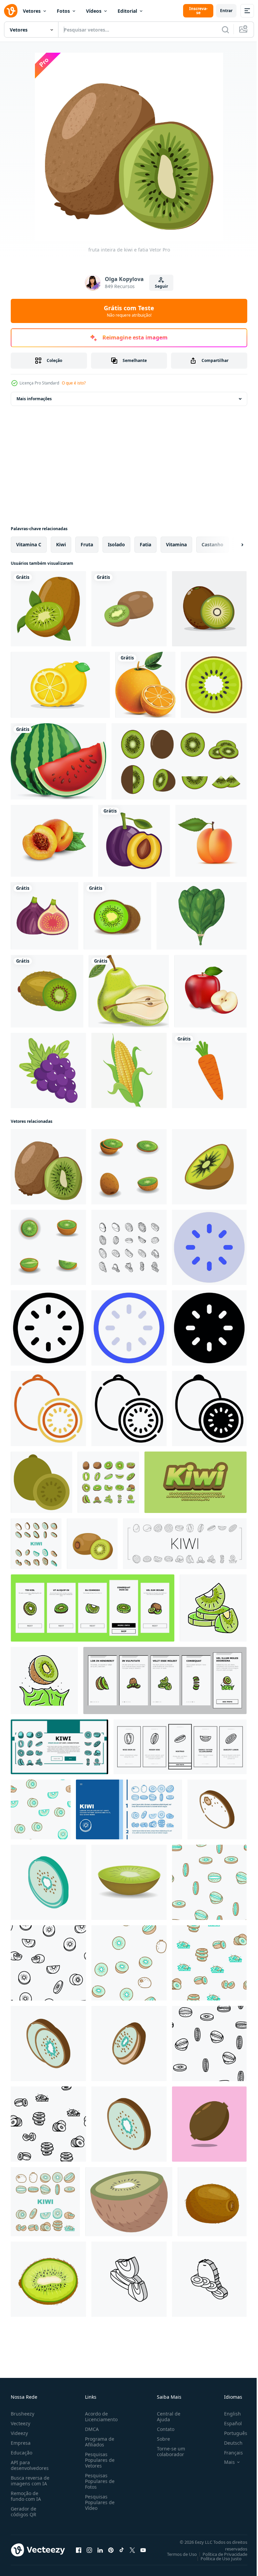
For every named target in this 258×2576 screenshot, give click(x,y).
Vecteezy (20, 2423)
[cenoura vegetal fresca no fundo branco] (209, 1070)
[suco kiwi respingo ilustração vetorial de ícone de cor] (44, 1681)
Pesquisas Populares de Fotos (98, 2481)
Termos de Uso (177, 2554)
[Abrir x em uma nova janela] (132, 2550)
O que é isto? (74, 383)
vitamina (176, 544)
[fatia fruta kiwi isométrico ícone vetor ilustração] (48, 1882)
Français (228, 2453)
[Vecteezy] (11, 11)
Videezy (19, 2433)
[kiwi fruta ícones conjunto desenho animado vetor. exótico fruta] (48, 1247)
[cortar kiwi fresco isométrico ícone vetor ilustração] (129, 2124)
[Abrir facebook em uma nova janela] (79, 2550)
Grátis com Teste (129, 311)
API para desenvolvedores (30, 2465)
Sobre (161, 2439)
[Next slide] (231, 545)
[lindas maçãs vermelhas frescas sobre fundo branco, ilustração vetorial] (210, 991)
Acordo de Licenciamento (100, 2417)
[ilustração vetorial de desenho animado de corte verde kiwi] (48, 2279)
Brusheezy (23, 2414)
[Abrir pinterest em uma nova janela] (111, 2550)
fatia (145, 544)
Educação (21, 2453)
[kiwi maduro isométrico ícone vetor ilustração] (209, 2279)
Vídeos (94, 11)
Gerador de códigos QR (24, 2512)
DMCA (91, 2429)
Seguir (161, 286)
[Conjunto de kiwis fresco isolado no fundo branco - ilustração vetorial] (179, 761)
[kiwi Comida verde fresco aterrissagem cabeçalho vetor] (129, 1809)
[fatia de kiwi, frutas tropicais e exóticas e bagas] (129, 2202)
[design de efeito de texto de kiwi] (196, 1482)
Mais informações (34, 399)
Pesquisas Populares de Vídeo (98, 2502)
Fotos (63, 11)
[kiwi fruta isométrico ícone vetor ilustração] (217, 1809)
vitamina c (29, 544)
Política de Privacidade (220, 2554)
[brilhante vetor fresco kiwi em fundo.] (209, 2124)
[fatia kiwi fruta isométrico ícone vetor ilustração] (48, 2043)
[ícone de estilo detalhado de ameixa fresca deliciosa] (134, 841)
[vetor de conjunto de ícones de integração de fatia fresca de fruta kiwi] (93, 1608)
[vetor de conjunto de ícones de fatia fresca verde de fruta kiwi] (108, 1482)
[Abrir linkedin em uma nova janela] (100, 2550)
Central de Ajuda (166, 2417)
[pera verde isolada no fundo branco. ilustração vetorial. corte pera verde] (129, 991)
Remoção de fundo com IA (26, 2496)
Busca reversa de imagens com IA (30, 2481)
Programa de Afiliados (98, 2442)
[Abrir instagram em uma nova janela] (89, 2550)
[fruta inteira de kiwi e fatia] (48, 1167)
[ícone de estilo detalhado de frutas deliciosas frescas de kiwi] (47, 991)
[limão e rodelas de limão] (60, 685)
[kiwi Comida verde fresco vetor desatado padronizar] (41, 1809)
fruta (87, 544)
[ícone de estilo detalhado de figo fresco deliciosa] (45, 916)
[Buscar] (225, 30)
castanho (212, 544)
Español (228, 2423)
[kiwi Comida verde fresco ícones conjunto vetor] (36, 1544)
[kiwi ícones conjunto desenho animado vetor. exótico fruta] (129, 1167)
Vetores (32, 11)
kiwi (61, 544)
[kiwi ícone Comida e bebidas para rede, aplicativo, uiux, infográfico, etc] (209, 1247)
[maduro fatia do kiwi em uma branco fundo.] (209, 1167)
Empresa (21, 2443)
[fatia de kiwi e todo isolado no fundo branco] (129, 609)
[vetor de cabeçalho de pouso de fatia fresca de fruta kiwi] (59, 1747)
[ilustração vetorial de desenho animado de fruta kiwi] (212, 2202)
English (227, 2414)
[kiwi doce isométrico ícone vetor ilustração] (129, 2279)
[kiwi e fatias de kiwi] (209, 609)
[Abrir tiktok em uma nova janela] (122, 2550)
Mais (224, 2462)
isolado (116, 544)
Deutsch (228, 2443)
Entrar (226, 11)
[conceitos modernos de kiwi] (214, 685)
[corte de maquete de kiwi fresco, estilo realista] (129, 1882)
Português (231, 2433)
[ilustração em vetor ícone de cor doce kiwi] (213, 1608)
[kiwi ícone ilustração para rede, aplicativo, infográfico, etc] (48, 1409)
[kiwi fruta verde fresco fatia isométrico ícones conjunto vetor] (129, 1247)
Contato (163, 2429)
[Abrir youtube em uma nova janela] (143, 2550)
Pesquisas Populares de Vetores (98, 2460)
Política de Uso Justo (216, 2559)
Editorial (127, 11)
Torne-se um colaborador (168, 2451)
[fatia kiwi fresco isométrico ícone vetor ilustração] (129, 2043)
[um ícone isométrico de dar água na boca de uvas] (48, 1070)
